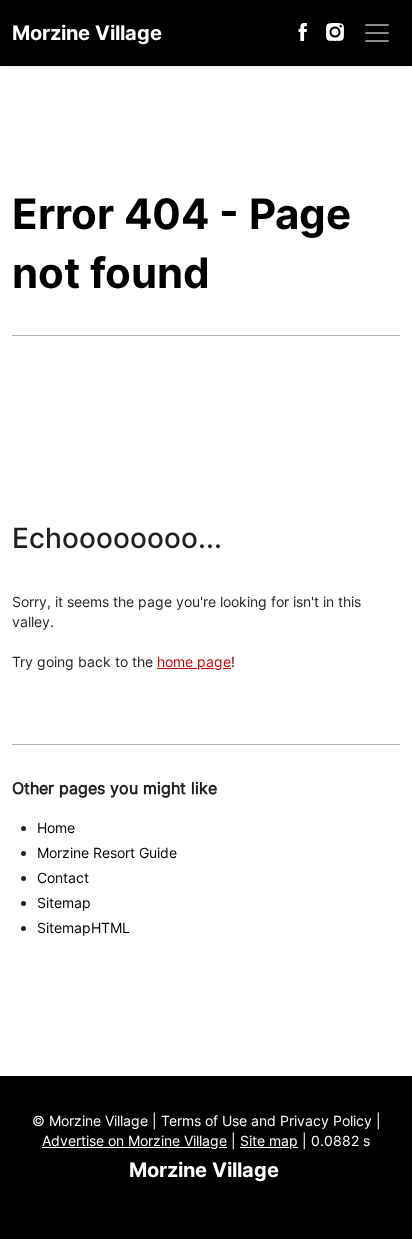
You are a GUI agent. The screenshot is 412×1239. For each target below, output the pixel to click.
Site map (269, 1140)
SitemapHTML (83, 927)
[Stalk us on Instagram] (335, 29)
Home (56, 827)
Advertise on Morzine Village (134, 1140)
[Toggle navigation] (377, 33)
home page (194, 661)
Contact (63, 877)
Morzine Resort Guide (107, 852)
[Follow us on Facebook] (305, 29)
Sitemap (64, 902)
